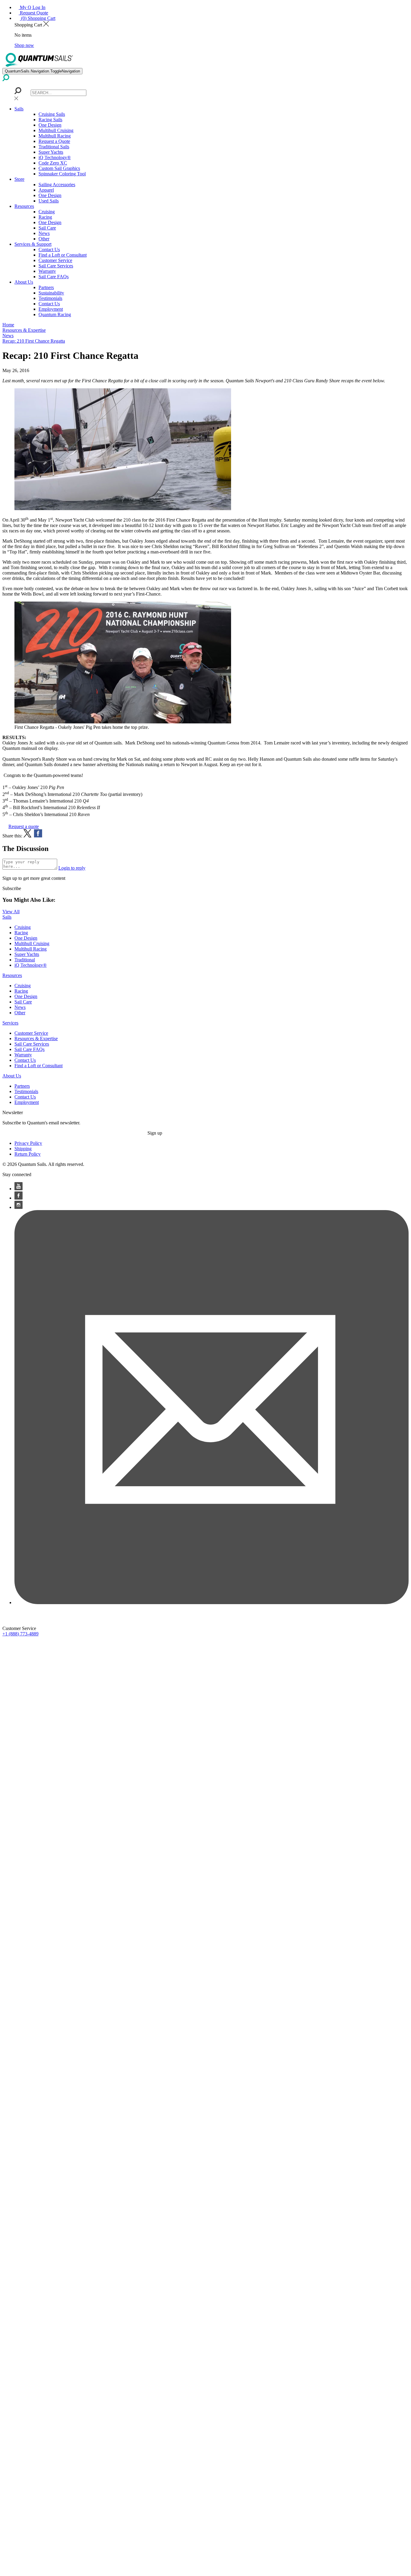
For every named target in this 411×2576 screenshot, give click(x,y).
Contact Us (49, 250)
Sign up (155, 1133)
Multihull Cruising (56, 130)
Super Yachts (51, 152)
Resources (24, 206)
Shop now (24, 45)
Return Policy (28, 1154)
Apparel (46, 190)
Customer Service (55, 260)
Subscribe (12, 888)
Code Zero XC (53, 163)
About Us (24, 282)
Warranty (47, 271)
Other (44, 239)
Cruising (47, 212)
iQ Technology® (55, 157)
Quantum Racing (55, 314)
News (44, 233)
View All (11, 912)
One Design (50, 125)
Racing (45, 217)
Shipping (23, 1149)
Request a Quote (54, 141)
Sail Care (47, 228)
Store (19, 179)
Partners (46, 287)
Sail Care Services (56, 266)
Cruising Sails (52, 114)
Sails (19, 109)
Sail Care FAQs (54, 277)
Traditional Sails (54, 147)
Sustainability (51, 293)
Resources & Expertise (36, 1038)
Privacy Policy (28, 1143)
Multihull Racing (55, 136)
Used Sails (49, 201)
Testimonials (50, 298)
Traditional (25, 960)
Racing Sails (50, 120)
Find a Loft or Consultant (63, 255)
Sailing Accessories (57, 185)
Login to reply (72, 868)
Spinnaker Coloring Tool (62, 174)
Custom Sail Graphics (59, 168)
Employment (51, 309)
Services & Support (33, 244)
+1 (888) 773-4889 (20, 1634)
